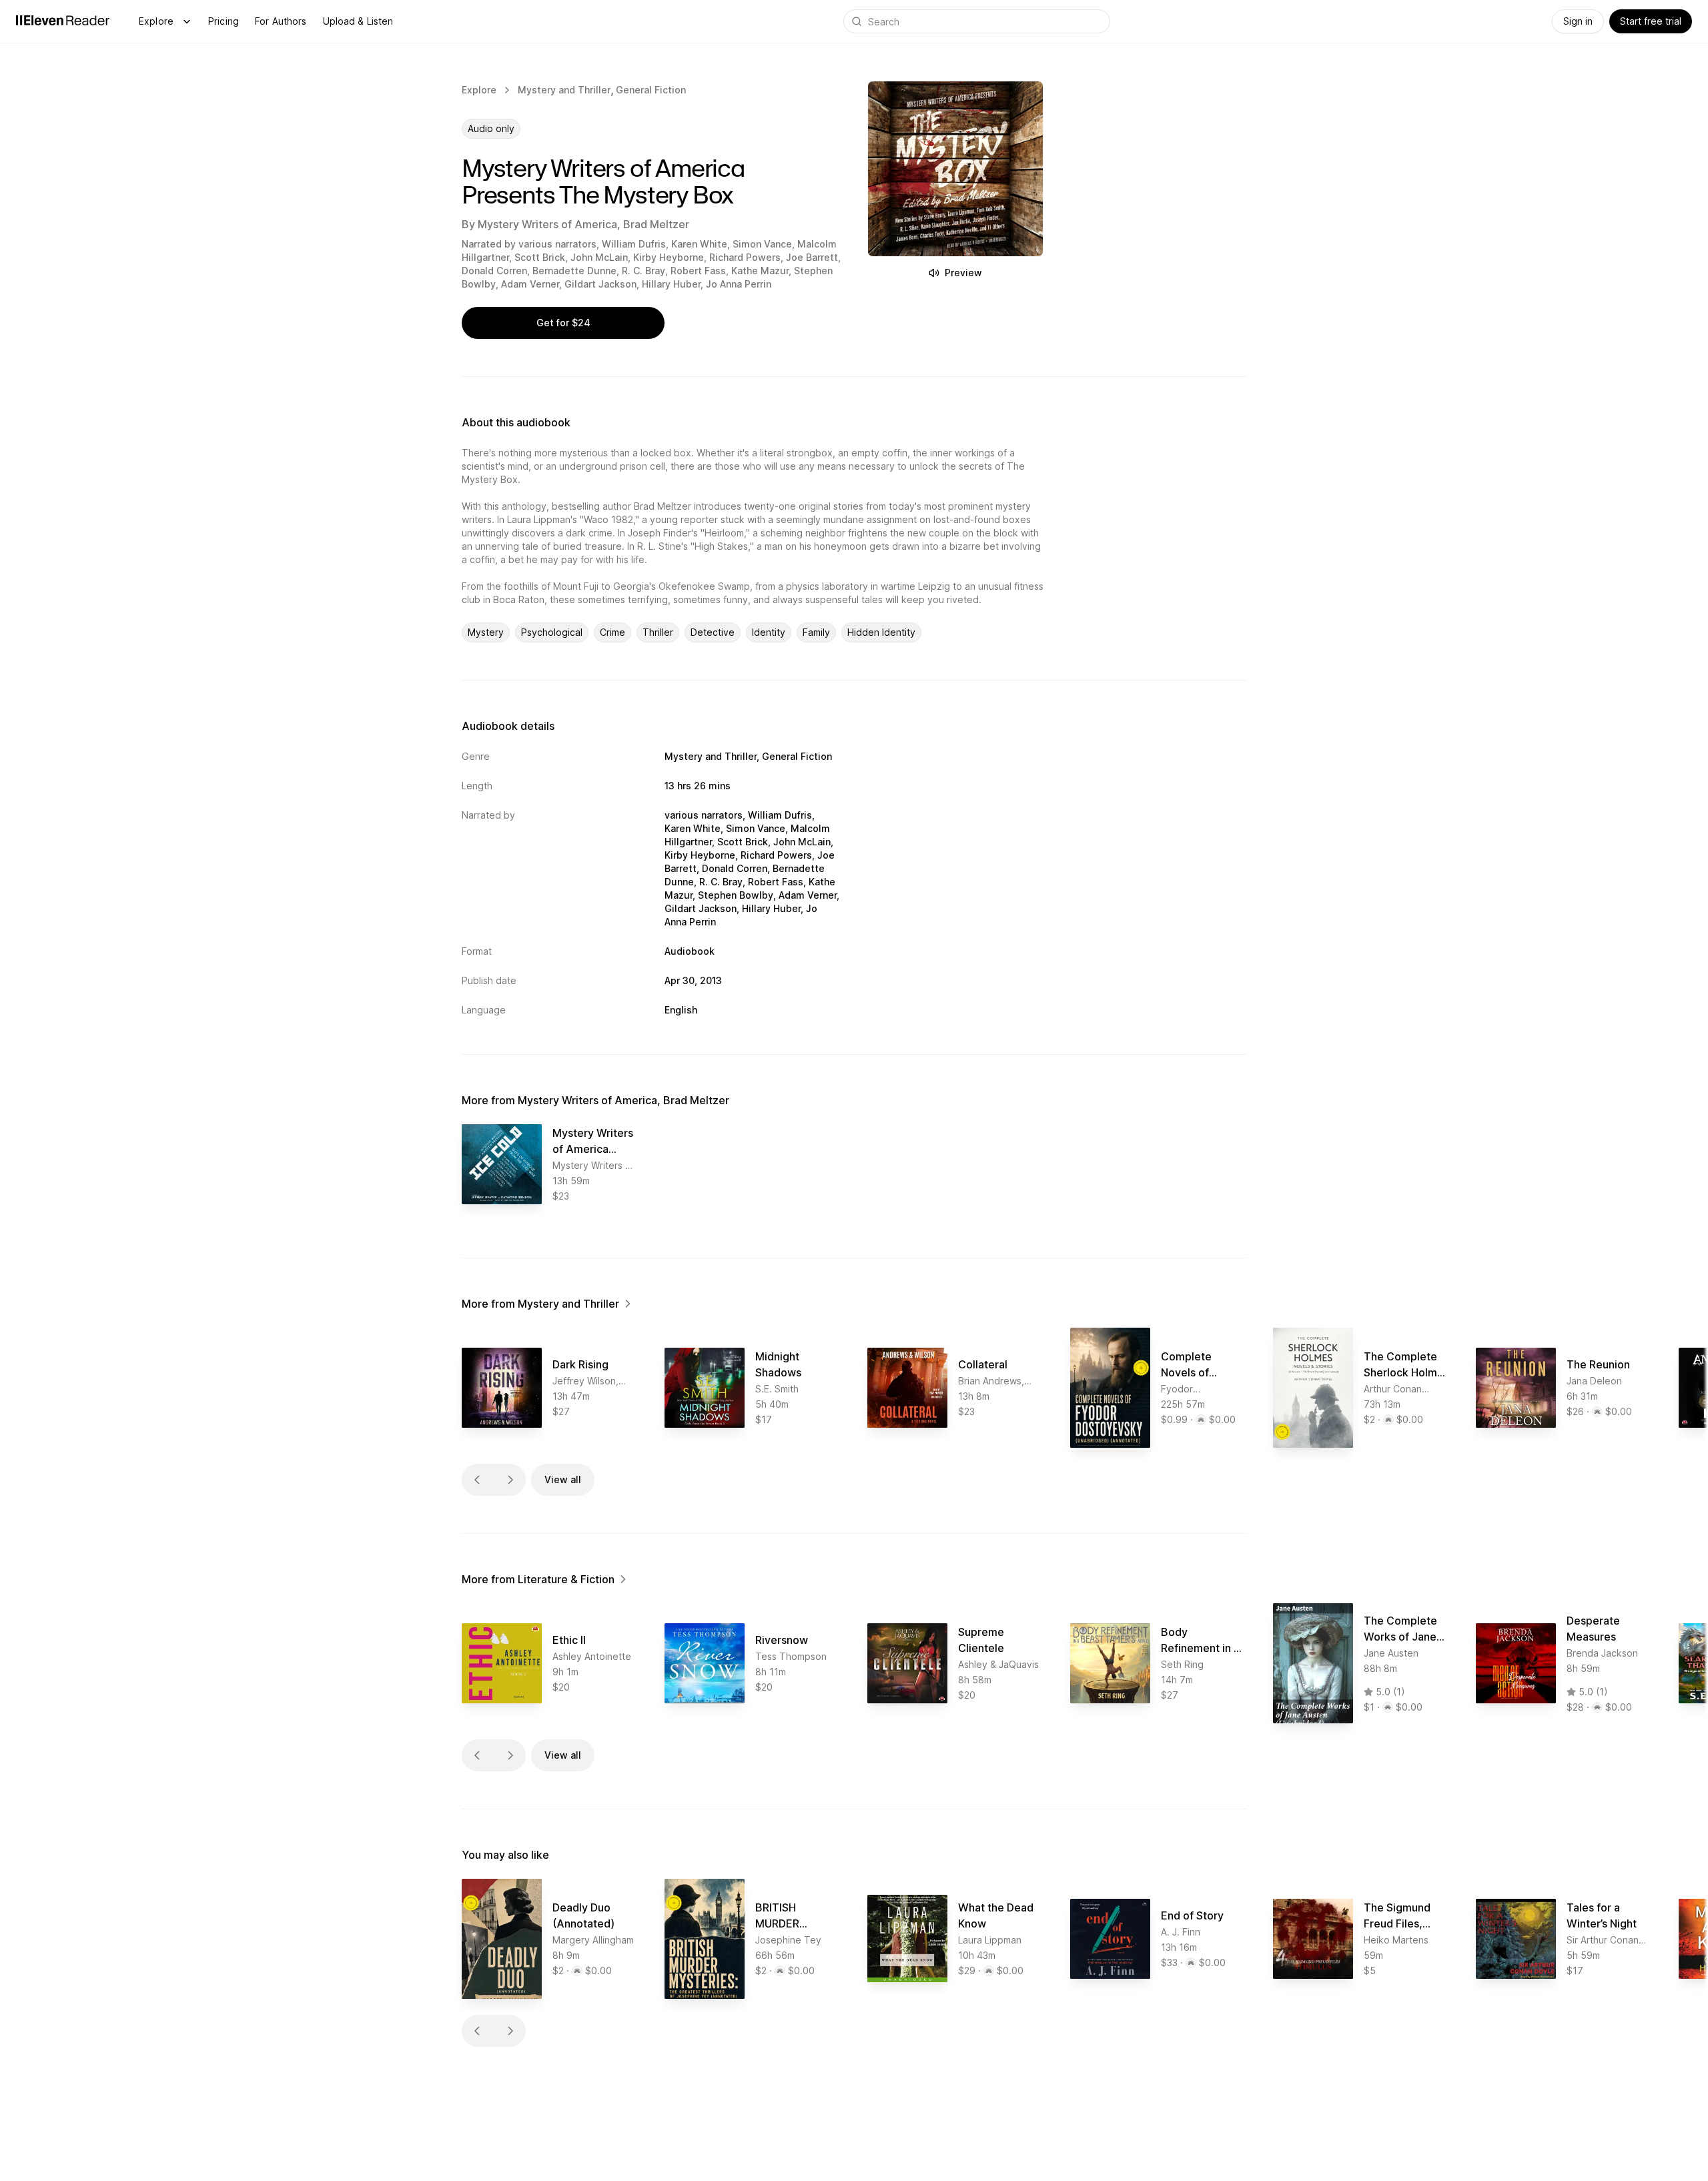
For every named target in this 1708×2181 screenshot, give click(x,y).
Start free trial (1651, 21)
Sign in (1578, 21)
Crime (612, 632)
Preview (963, 273)
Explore (156, 21)
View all (563, 1479)
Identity (769, 632)
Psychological (552, 632)
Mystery (486, 632)
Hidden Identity (881, 632)
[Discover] (187, 21)
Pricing (224, 21)
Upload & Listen (358, 21)
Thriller (658, 632)
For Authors (281, 21)
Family (816, 632)
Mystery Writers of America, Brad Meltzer (583, 224)
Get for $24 (563, 323)
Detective (713, 632)
